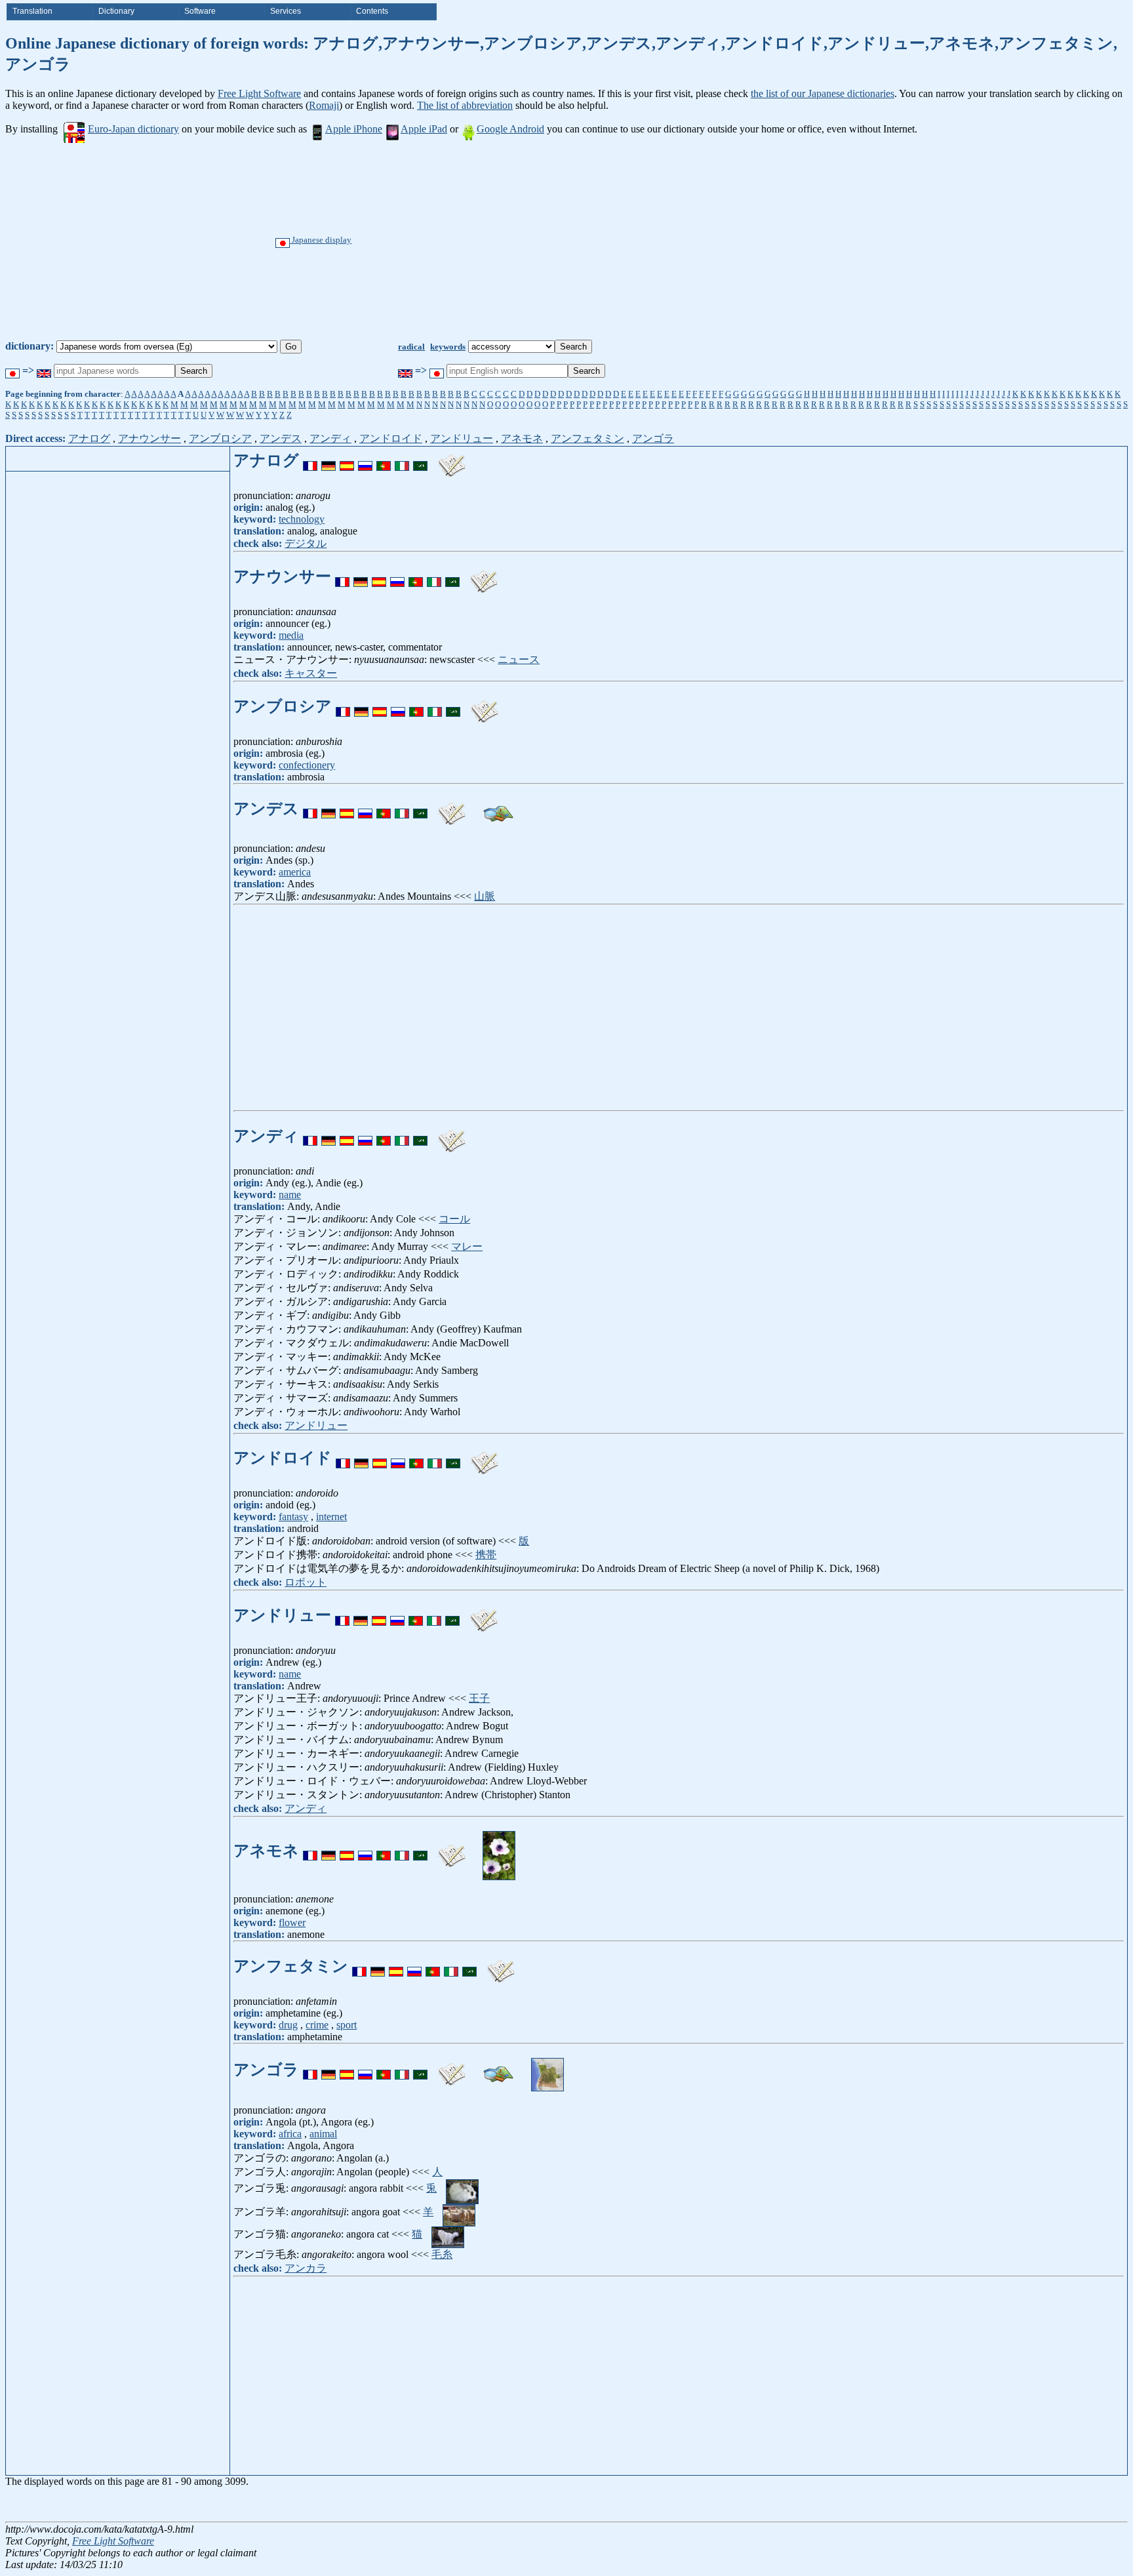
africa (290, 2134)
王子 (479, 1698)
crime (317, 2025)
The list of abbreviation (465, 105)
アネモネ (522, 438)
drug (288, 2025)
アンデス (281, 438)
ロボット (306, 1582)
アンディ (330, 438)
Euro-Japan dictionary (133, 129)
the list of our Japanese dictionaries (823, 93)
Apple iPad (424, 129)
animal (323, 2134)
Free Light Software (259, 93)
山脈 (485, 896)
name (290, 1195)
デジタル (306, 543)
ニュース (519, 659)
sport (347, 2025)
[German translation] (328, 460)
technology (302, 519)
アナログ (89, 438)
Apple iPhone (354, 129)
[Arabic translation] (420, 460)
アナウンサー (149, 438)
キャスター (311, 673)
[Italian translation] (402, 460)
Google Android (510, 129)
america (295, 872)
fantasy (293, 1517)
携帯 (486, 1555)
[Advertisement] (611, 241)
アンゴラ (653, 438)
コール (454, 1219)
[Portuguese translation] (384, 460)
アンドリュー (462, 438)
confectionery (307, 765)
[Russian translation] (365, 460)
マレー (467, 1246)
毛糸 (442, 2254)
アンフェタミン (587, 438)
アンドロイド (391, 438)
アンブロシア (220, 438)
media (291, 635)
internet (331, 1517)
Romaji (324, 105)
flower (292, 1922)
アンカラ (306, 2268)
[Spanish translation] (347, 460)
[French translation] (310, 460)
